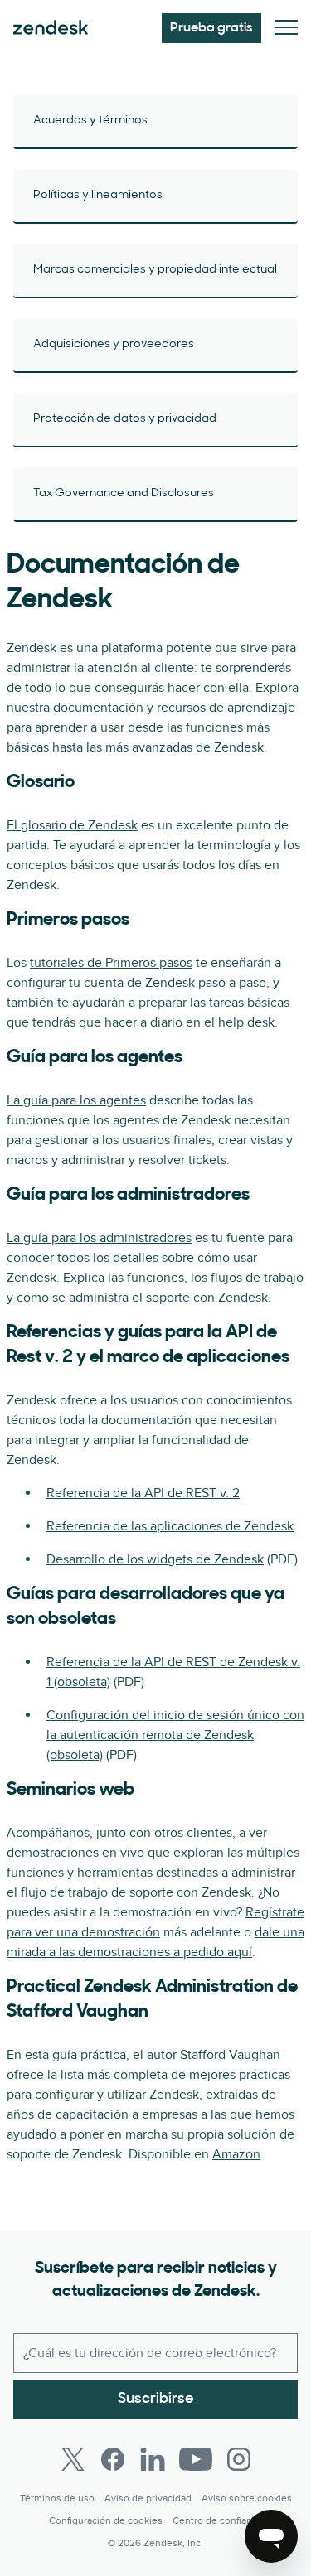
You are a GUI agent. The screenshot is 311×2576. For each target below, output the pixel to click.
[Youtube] (196, 2459)
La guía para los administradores (99, 1238)
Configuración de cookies (106, 2521)
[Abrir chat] (271, 2536)
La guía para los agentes (76, 1100)
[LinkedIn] (153, 2459)
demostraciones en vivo (75, 1853)
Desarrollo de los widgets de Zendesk (155, 1559)
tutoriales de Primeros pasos (111, 963)
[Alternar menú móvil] (286, 29)
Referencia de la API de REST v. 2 (143, 1493)
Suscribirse (156, 2400)
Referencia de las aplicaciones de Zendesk (170, 1526)
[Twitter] (73, 2459)
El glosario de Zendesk (72, 825)
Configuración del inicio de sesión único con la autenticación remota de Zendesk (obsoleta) (175, 1735)
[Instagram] (239, 2459)
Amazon (236, 2154)
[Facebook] (113, 2459)
